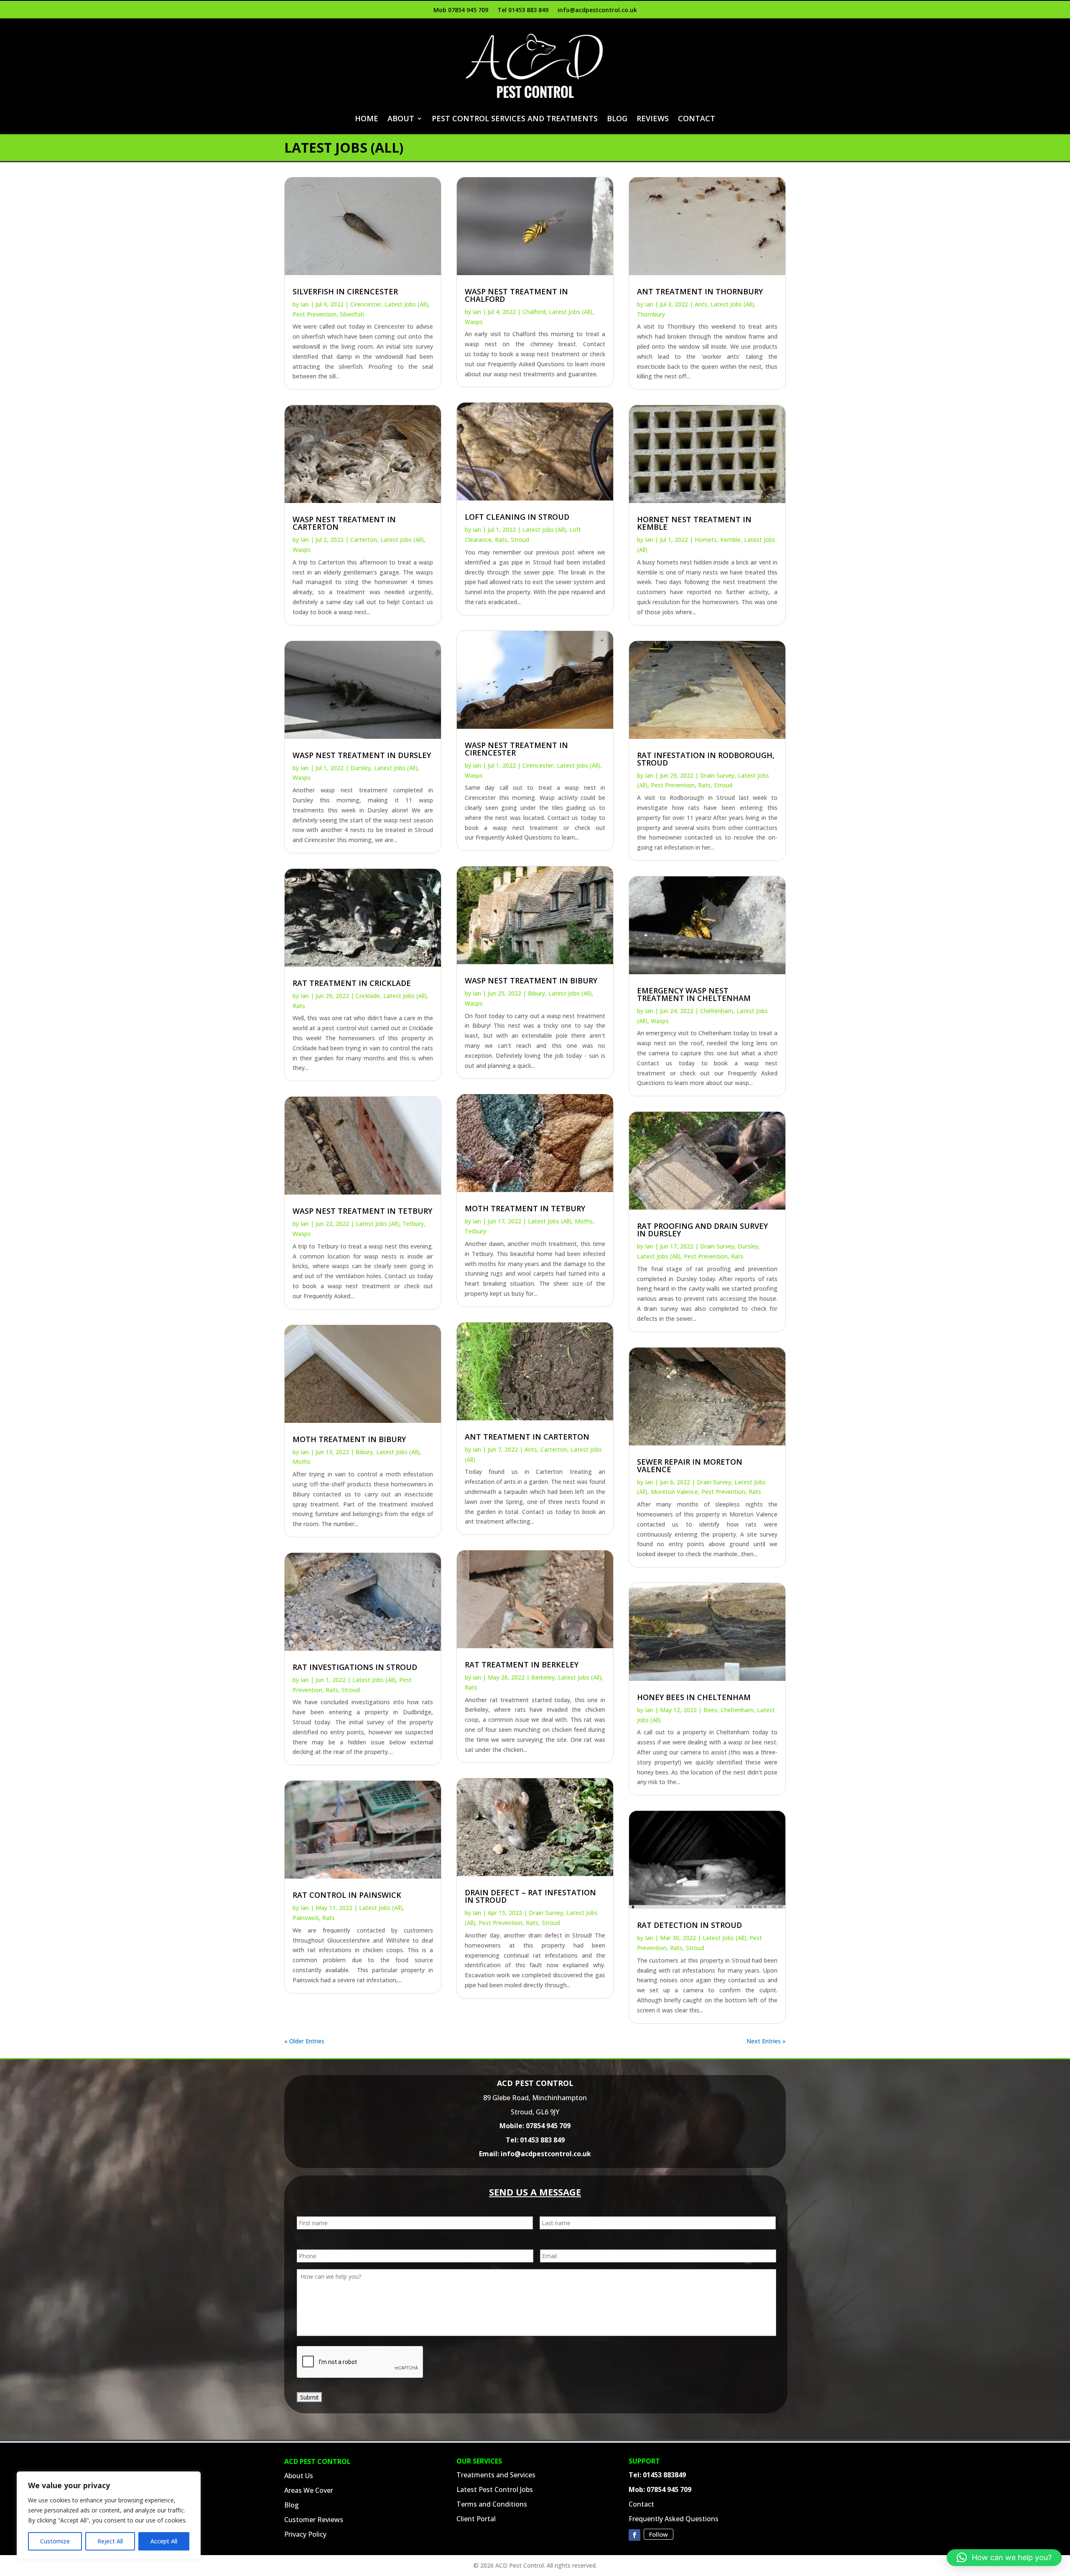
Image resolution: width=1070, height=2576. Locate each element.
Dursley (360, 768)
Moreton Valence (674, 1492)
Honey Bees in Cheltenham (694, 1697)
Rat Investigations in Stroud (355, 1667)
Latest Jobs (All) (406, 304)
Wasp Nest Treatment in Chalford (516, 295)
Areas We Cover (309, 2490)
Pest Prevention (315, 314)
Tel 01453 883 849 (523, 10)
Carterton (364, 540)
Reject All (110, 2541)
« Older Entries (304, 2041)
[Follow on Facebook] (634, 2535)
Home (367, 118)
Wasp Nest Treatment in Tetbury (362, 1211)
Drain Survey (546, 1913)
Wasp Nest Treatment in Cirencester (516, 749)
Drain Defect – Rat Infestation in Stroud (530, 1896)
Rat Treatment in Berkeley (522, 1665)
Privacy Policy (305, 2534)
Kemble (730, 540)
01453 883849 (664, 2475)
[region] (109, 2515)
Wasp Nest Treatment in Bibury (531, 980)
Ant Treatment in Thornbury (700, 291)
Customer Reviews (314, 2520)
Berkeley (543, 1677)
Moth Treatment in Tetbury (525, 1208)
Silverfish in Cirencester (345, 291)
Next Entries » (766, 2041)
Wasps (302, 550)
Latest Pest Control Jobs (495, 2489)
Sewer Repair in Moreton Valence (690, 1465)
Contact (697, 118)
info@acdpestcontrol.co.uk (597, 10)
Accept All (164, 2541)
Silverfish (352, 314)
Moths (302, 1462)
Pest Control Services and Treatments (515, 118)
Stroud (351, 1690)
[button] (1004, 2558)
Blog (617, 118)
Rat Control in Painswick (347, 1895)
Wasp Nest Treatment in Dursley (362, 755)
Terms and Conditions (492, 2504)
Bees (710, 1710)
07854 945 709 (548, 2126)
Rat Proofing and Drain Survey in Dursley (702, 1230)
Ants (531, 1449)
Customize (55, 2541)
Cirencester (366, 304)
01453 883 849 (542, 2140)
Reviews (653, 118)
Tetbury (413, 1224)
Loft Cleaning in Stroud (517, 517)
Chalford (534, 312)
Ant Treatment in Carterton (527, 1437)
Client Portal (476, 2519)
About (401, 118)
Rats (299, 1006)
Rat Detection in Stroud (689, 1925)
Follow (659, 2534)
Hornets (706, 540)
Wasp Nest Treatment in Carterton (344, 523)
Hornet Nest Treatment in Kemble (694, 523)
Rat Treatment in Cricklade (352, 983)
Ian (305, 304)
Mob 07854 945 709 (461, 10)
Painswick (306, 1918)
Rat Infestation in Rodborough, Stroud (706, 759)
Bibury (364, 1452)
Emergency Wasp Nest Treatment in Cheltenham (694, 994)
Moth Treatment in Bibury (349, 1439)
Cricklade (368, 996)
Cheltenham (717, 1011)
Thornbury (651, 314)
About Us (299, 2476)
